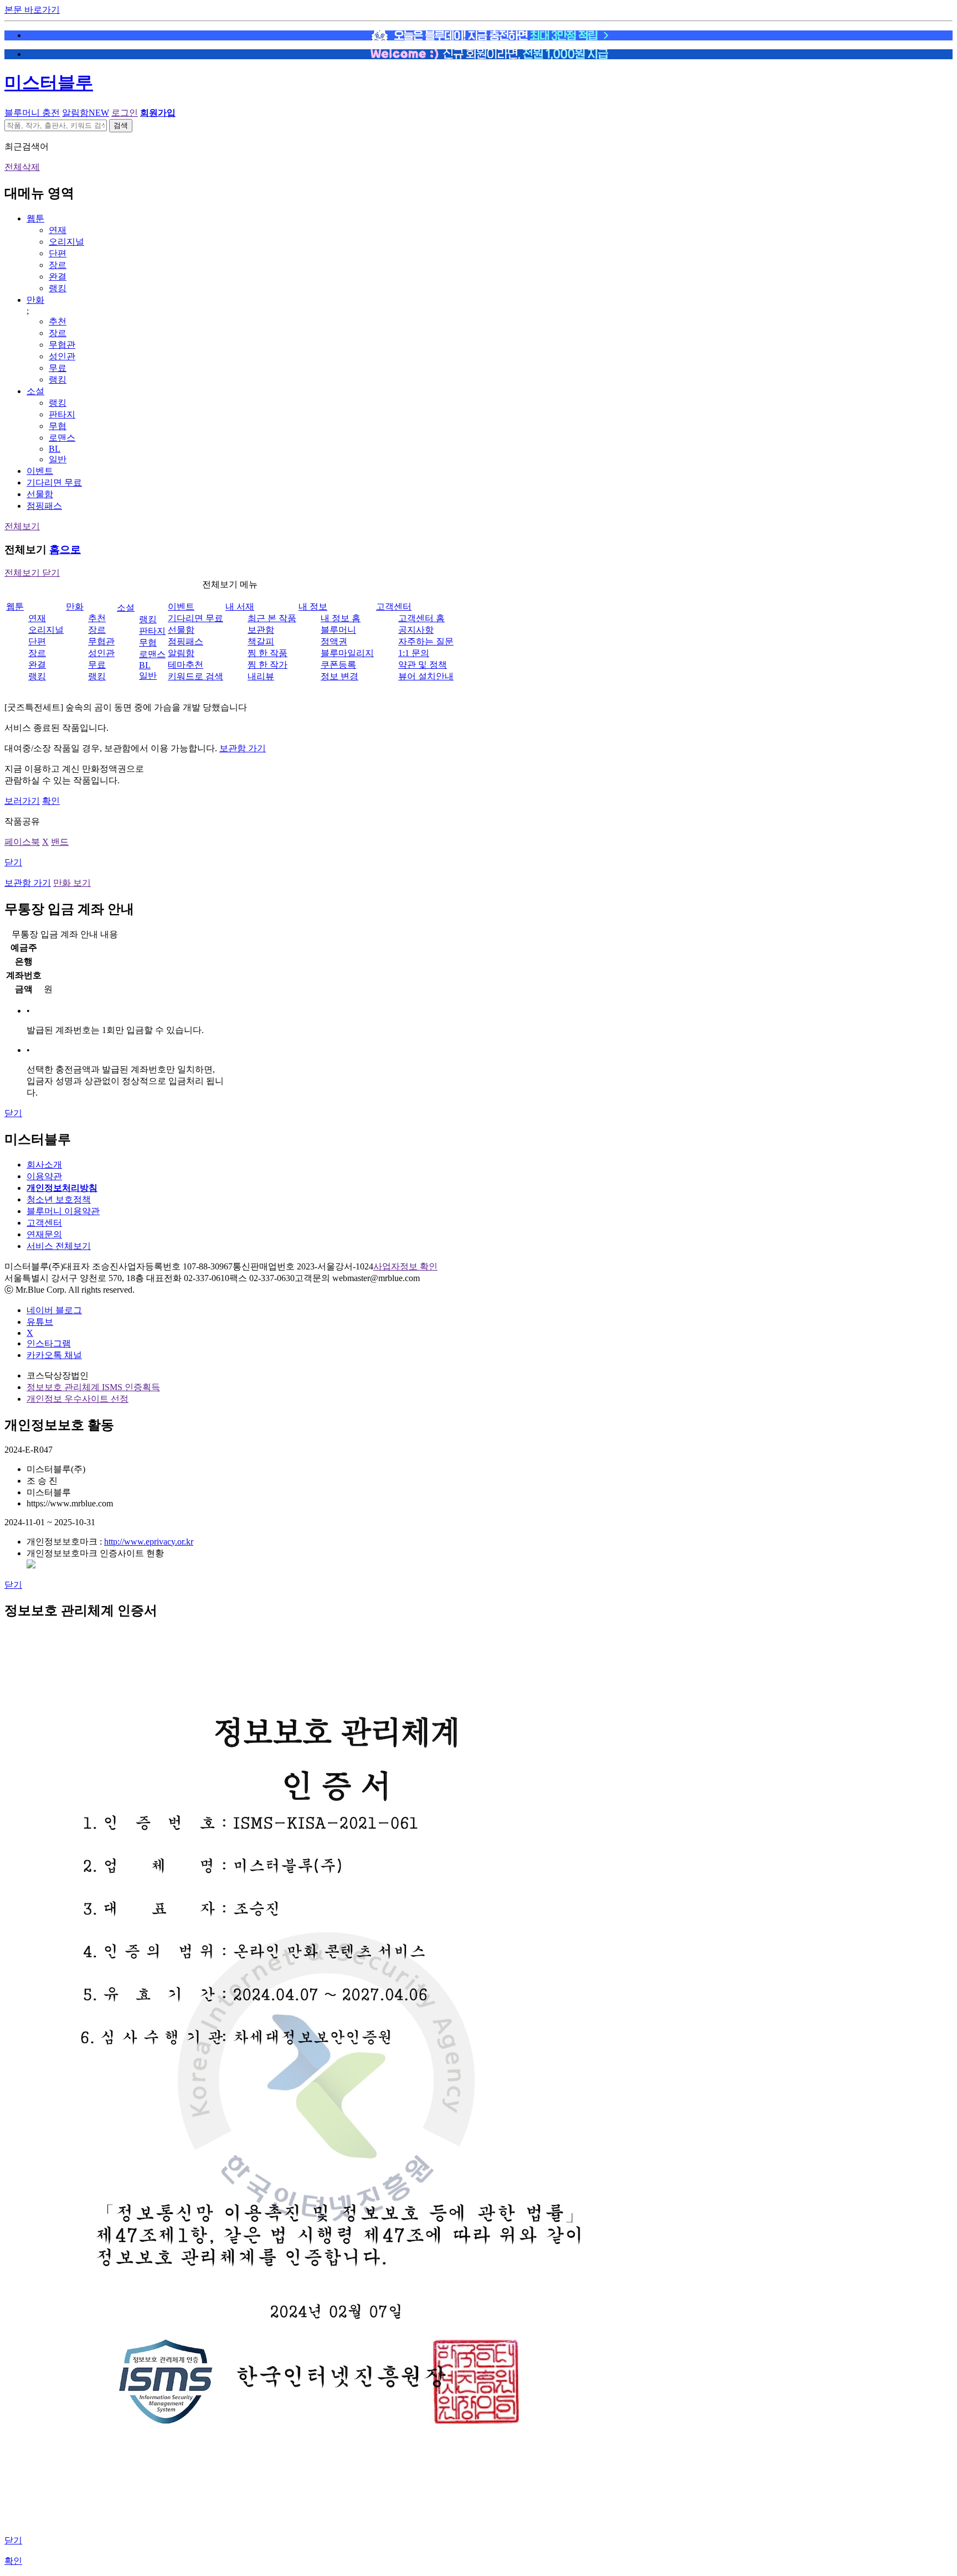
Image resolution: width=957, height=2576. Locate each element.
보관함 (261, 630)
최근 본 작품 (272, 618)
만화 (35, 300)
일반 (58, 459)
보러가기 (22, 801)
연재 (58, 230)
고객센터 (394, 606)
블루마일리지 (347, 653)
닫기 (13, 862)
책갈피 (261, 641)
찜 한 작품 (267, 653)
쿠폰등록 (338, 665)
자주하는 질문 (426, 641)
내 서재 (240, 606)
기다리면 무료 (54, 482)
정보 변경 (339, 676)
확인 (51, 801)
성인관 (62, 356)
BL (55, 449)
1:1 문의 (414, 653)
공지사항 (416, 630)
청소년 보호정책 (59, 1199)
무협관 (62, 345)
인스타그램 (49, 1343)
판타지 (62, 414)
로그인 (125, 113)
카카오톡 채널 (54, 1355)
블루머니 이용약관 (63, 1211)
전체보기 (22, 526)
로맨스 (62, 438)
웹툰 (35, 218)
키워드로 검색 (195, 676)
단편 (58, 253)
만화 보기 (72, 883)
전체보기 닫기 (32, 573)
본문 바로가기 (32, 10)
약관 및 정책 (423, 665)
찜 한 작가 (267, 665)
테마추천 (186, 665)
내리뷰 (261, 676)
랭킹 (58, 288)
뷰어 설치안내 (426, 676)
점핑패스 (44, 506)
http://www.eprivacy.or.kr (149, 1542)
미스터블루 (49, 82)
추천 (58, 321)
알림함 (86, 113)
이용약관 (44, 1176)
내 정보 (313, 606)
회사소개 (44, 1165)
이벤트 (40, 471)
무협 (58, 426)
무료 (58, 368)
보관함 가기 (243, 748)
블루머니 (338, 630)
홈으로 (65, 549)
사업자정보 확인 (405, 1266)
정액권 (334, 641)
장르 (58, 265)
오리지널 (66, 242)
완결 (58, 277)
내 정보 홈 (341, 618)
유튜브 (40, 1322)
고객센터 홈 (421, 618)
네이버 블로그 (54, 1310)
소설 (35, 391)
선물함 (40, 494)
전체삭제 (22, 167)
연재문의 (44, 1234)
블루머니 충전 (32, 113)
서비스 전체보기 (59, 1246)
